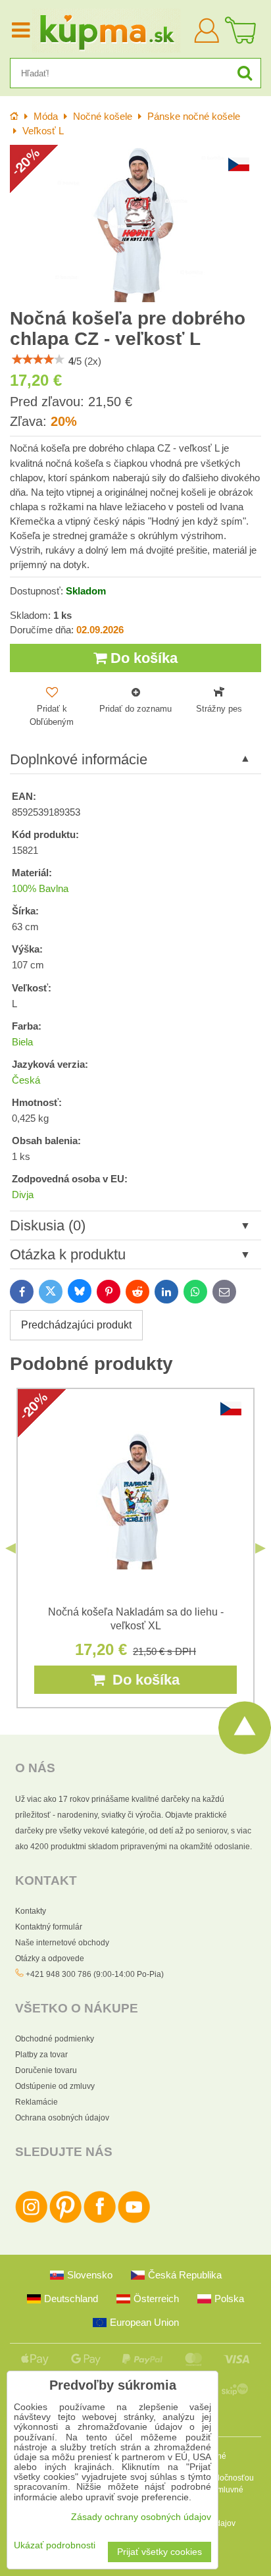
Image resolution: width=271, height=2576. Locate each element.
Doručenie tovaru (46, 2070)
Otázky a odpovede (50, 1958)
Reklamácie (37, 2102)
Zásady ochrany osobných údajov (141, 2517)
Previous (11, 1548)
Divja (23, 1195)
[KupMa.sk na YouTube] (134, 2221)
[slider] (38, 359)
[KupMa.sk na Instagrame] (31, 2221)
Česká (26, 1080)
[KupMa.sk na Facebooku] (100, 2221)
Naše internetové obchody (62, 1943)
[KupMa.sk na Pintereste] (65, 2221)
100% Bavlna (40, 889)
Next (260, 1548)
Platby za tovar (41, 2055)
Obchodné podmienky (55, 2039)
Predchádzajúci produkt (76, 1325)
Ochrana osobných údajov (62, 2118)
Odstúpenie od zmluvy (55, 2086)
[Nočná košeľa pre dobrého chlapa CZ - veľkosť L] (135, 223)
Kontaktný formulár (49, 1927)
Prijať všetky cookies (160, 2552)
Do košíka (142, 658)
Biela (22, 1042)
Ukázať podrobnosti (55, 2545)
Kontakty (31, 1911)
